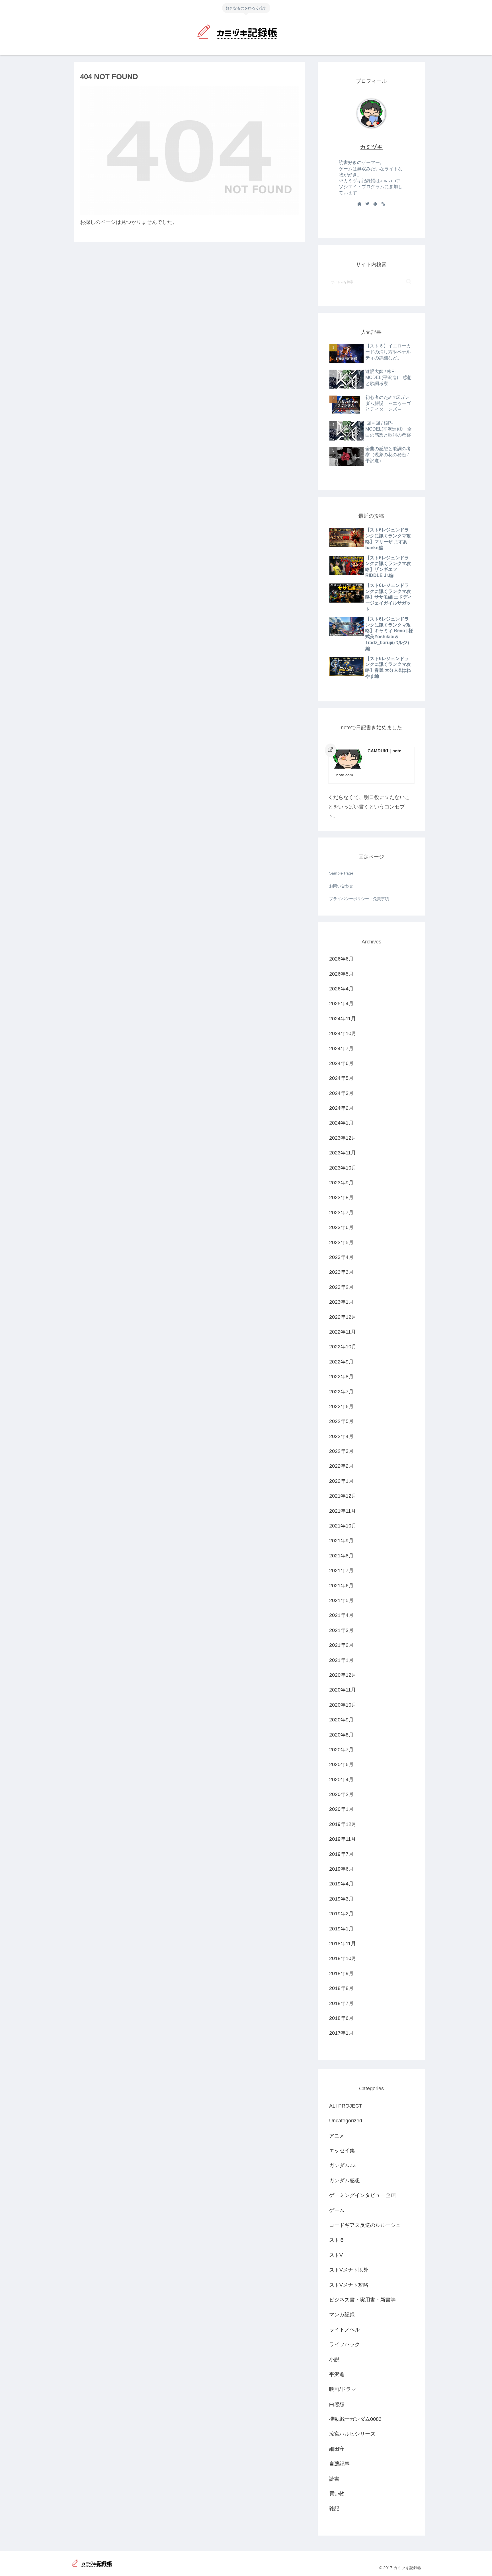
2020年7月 (341, 1750)
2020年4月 (341, 1780)
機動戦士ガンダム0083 (355, 2419)
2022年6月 (341, 1407)
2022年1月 (341, 1481)
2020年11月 (343, 1690)
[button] (409, 281)
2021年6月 (341, 1586)
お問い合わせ (341, 886)
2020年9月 (341, 1720)
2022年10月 (343, 1347)
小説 (334, 2360)
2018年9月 (341, 1973)
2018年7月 (341, 2003)
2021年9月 (341, 1541)
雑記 (334, 2509)
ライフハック (345, 2345)
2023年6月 (341, 1228)
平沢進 (337, 2375)
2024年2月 (341, 1108)
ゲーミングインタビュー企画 (362, 2196)
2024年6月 (341, 1064)
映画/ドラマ (343, 2389)
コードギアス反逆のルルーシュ (365, 2225)
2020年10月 (343, 1705)
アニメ (337, 2136)
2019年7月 (341, 1854)
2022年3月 (341, 1451)
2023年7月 (341, 1213)
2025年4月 (341, 1004)
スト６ (337, 2240)
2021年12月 (343, 1496)
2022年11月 (343, 1332)
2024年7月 (341, 1049)
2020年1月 (341, 1809)
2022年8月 (341, 1377)
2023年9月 (341, 1183)
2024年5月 (341, 1078)
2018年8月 (341, 1989)
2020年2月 (341, 1795)
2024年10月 (343, 1034)
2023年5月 (341, 1242)
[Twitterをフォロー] (367, 204)
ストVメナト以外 (349, 2270)
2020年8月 (341, 1735)
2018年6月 (341, 2018)
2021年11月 (343, 1511)
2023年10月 (343, 1168)
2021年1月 (341, 1660)
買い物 (337, 2494)
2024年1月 (341, 1123)
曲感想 (337, 2404)
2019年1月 (341, 1929)
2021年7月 (341, 1571)
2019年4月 (341, 1884)
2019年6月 (341, 1869)
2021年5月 (341, 1601)
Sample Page (341, 873)
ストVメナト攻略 (349, 2285)
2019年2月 (341, 1914)
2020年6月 (341, 1765)
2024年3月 (341, 1093)
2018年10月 (343, 1959)
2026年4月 (341, 989)
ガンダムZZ (343, 2166)
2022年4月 (341, 1436)
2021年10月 (343, 1526)
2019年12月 (343, 1824)
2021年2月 (341, 1645)
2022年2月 (341, 1466)
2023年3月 (341, 1272)
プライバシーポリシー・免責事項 (359, 899)
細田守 (337, 2449)
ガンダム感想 (345, 2180)
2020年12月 (343, 1675)
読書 (334, 2479)
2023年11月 (343, 1153)
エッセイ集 (342, 2151)
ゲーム (337, 2210)
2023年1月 (341, 1302)
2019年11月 (343, 1839)
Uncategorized (346, 2121)
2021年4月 (341, 1615)
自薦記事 (339, 2464)
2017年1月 (341, 2033)
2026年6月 (341, 959)
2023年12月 (343, 1138)
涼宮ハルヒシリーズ (352, 2434)
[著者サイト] (359, 204)
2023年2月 (341, 1287)
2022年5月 (341, 1422)
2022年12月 (343, 1317)
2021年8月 (341, 1556)
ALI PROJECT (346, 2106)
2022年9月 (341, 1362)
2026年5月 (341, 974)
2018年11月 (343, 1944)
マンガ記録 (342, 2315)
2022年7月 (341, 1392)
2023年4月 (341, 1258)
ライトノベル (345, 2330)
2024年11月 (343, 1019)
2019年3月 (341, 1899)
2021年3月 (341, 1630)
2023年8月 (341, 1198)
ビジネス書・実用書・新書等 (362, 2300)
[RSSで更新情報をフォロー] (383, 204)
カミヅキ (371, 147)
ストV (336, 2255)
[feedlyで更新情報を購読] (375, 204)
